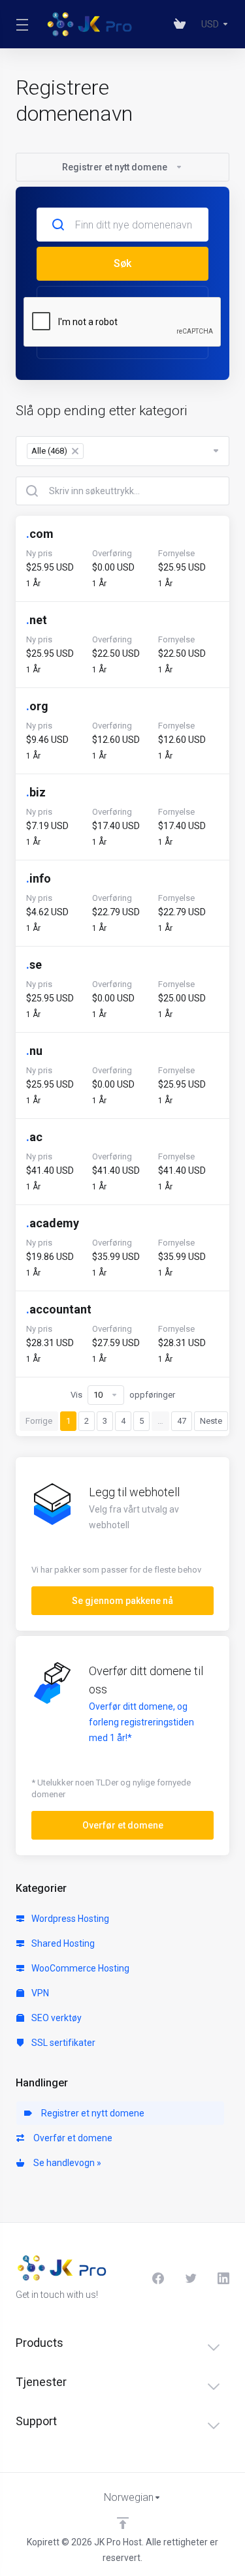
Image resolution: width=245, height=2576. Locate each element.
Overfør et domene (71, 2138)
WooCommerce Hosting (79, 1968)
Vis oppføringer (123, 1395)
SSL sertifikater (62, 2043)
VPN (39, 1993)
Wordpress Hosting (69, 1919)
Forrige (39, 1421)
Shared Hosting (62, 1943)
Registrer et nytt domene (91, 2113)
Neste (211, 1421)
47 (182, 1421)
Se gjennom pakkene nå (122, 1601)
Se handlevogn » (65, 2163)
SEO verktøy (56, 2018)
